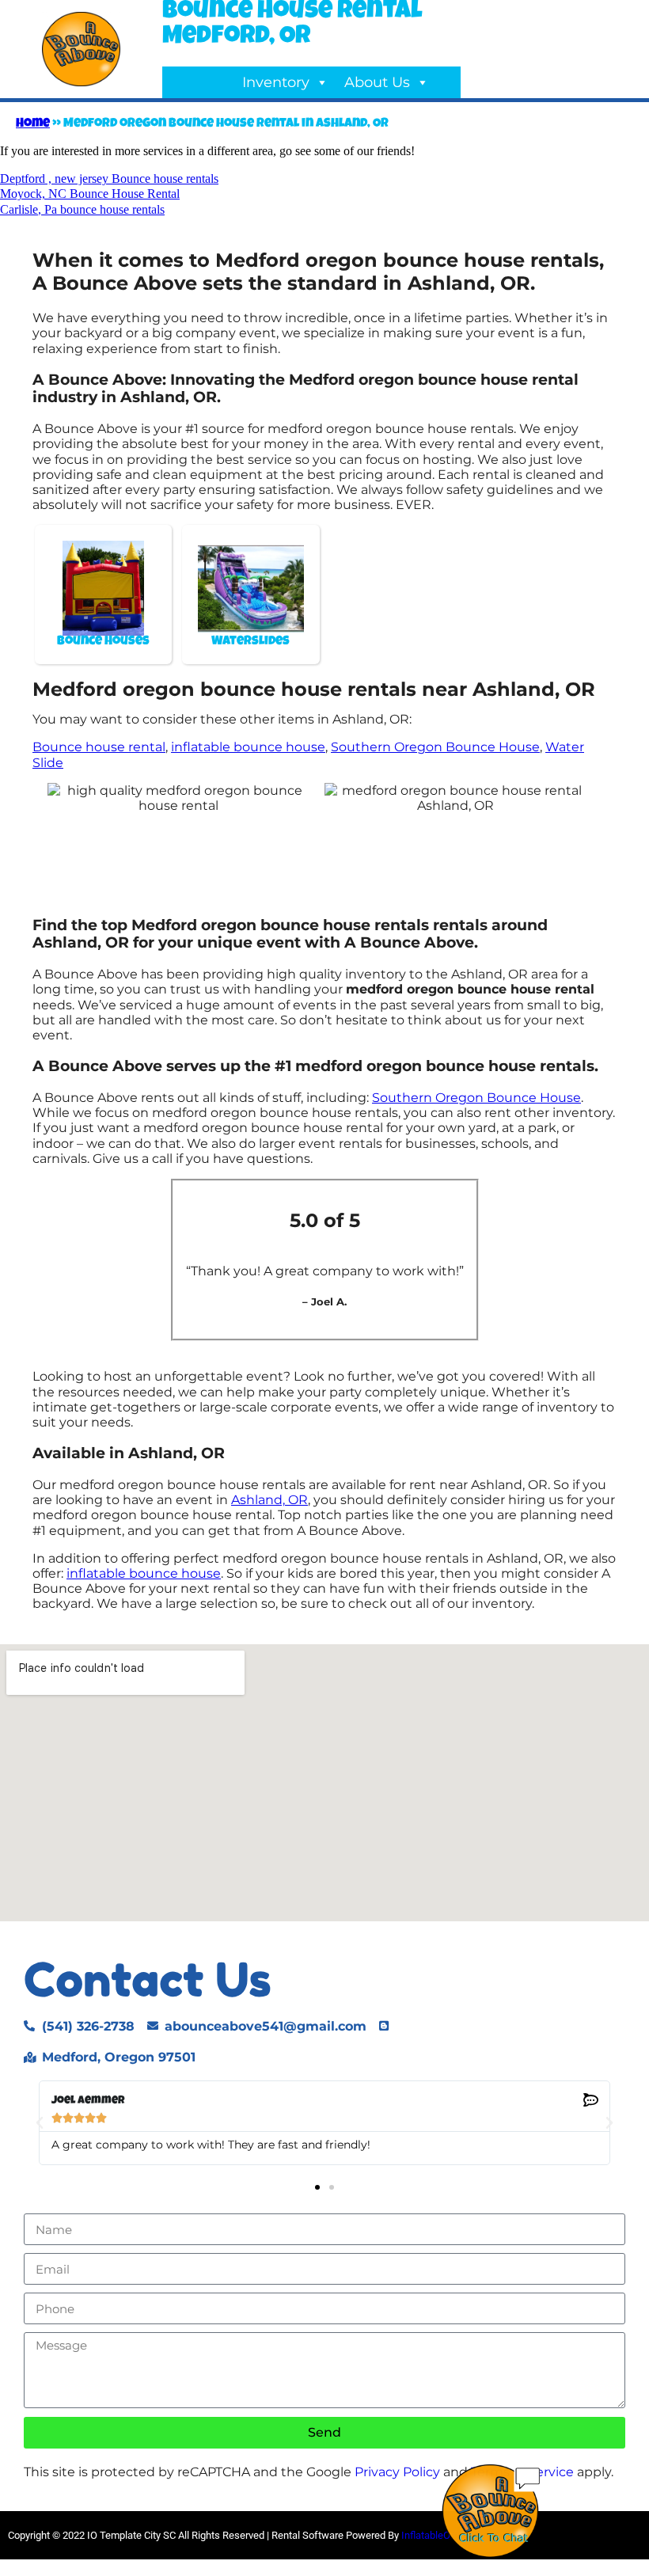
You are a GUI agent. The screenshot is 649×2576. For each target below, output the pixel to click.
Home (33, 124)
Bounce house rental (99, 747)
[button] (40, 2123)
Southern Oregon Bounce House (435, 747)
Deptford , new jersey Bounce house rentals (109, 179)
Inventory (276, 82)
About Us (377, 82)
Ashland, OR (269, 1500)
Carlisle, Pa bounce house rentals (82, 209)
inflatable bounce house (248, 747)
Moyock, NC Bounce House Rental (90, 194)
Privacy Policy (397, 2472)
